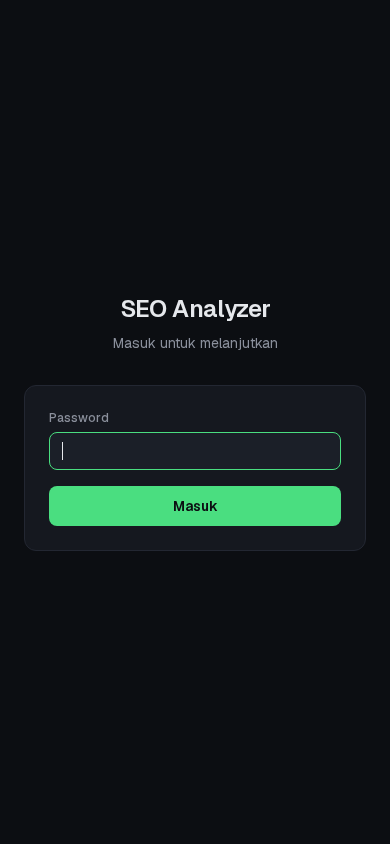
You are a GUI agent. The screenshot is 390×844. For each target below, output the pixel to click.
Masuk (195, 506)
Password (79, 418)
